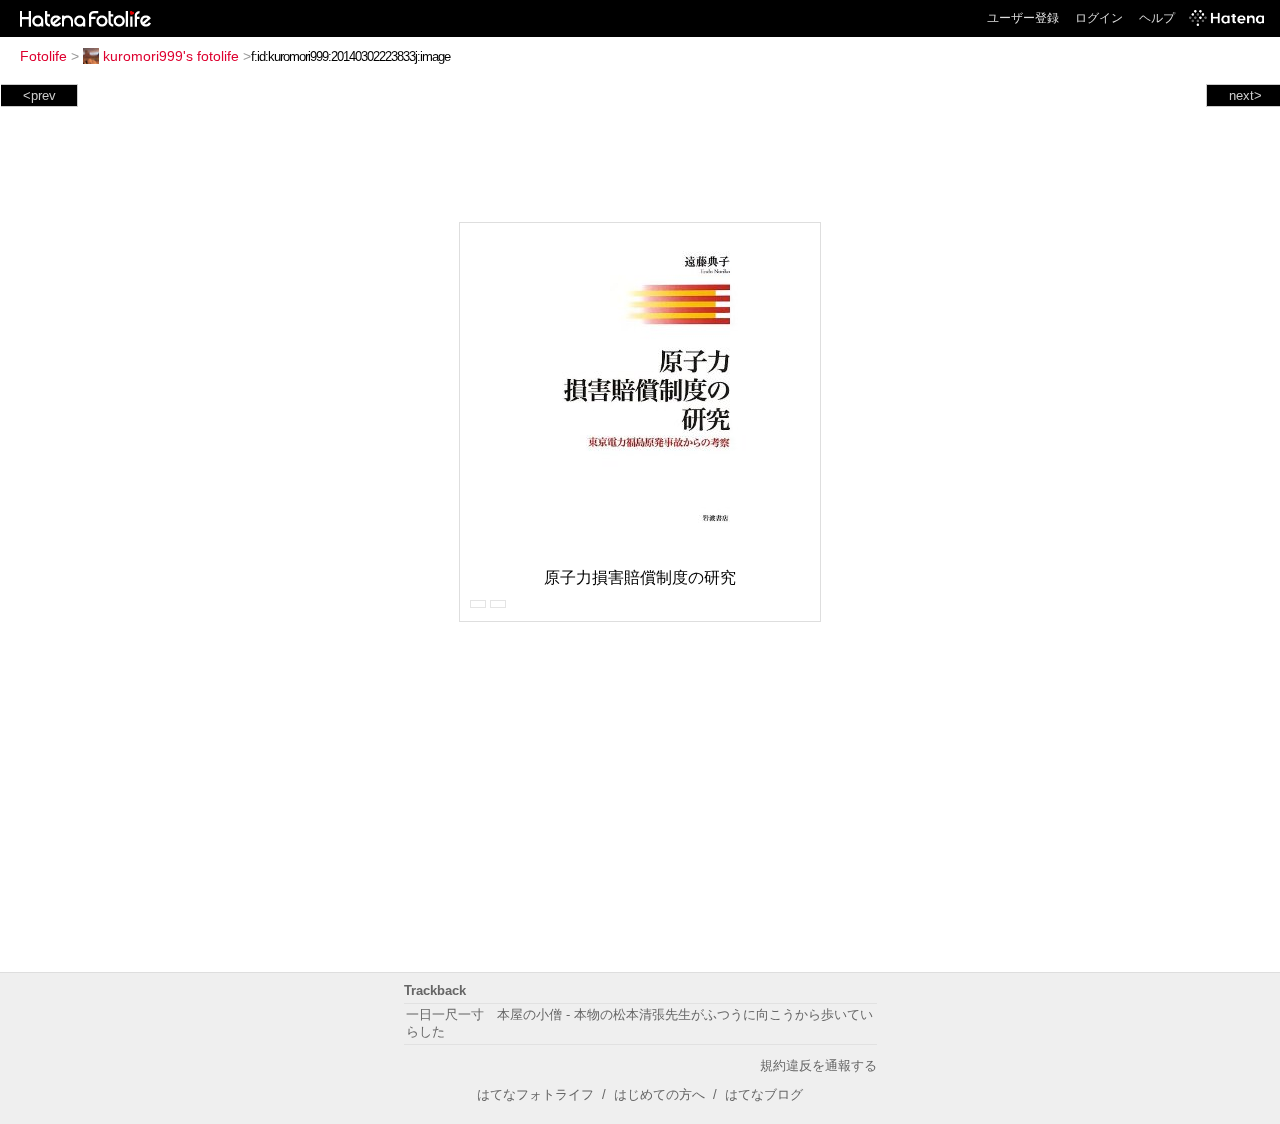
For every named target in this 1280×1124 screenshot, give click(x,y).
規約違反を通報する (818, 1065)
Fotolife (43, 56)
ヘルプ (1157, 18)
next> (1245, 95)
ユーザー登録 (1023, 18)
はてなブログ (764, 1094)
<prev (39, 95)
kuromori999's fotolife (171, 56)
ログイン (1099, 18)
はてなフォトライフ (535, 1094)
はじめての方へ (659, 1094)
